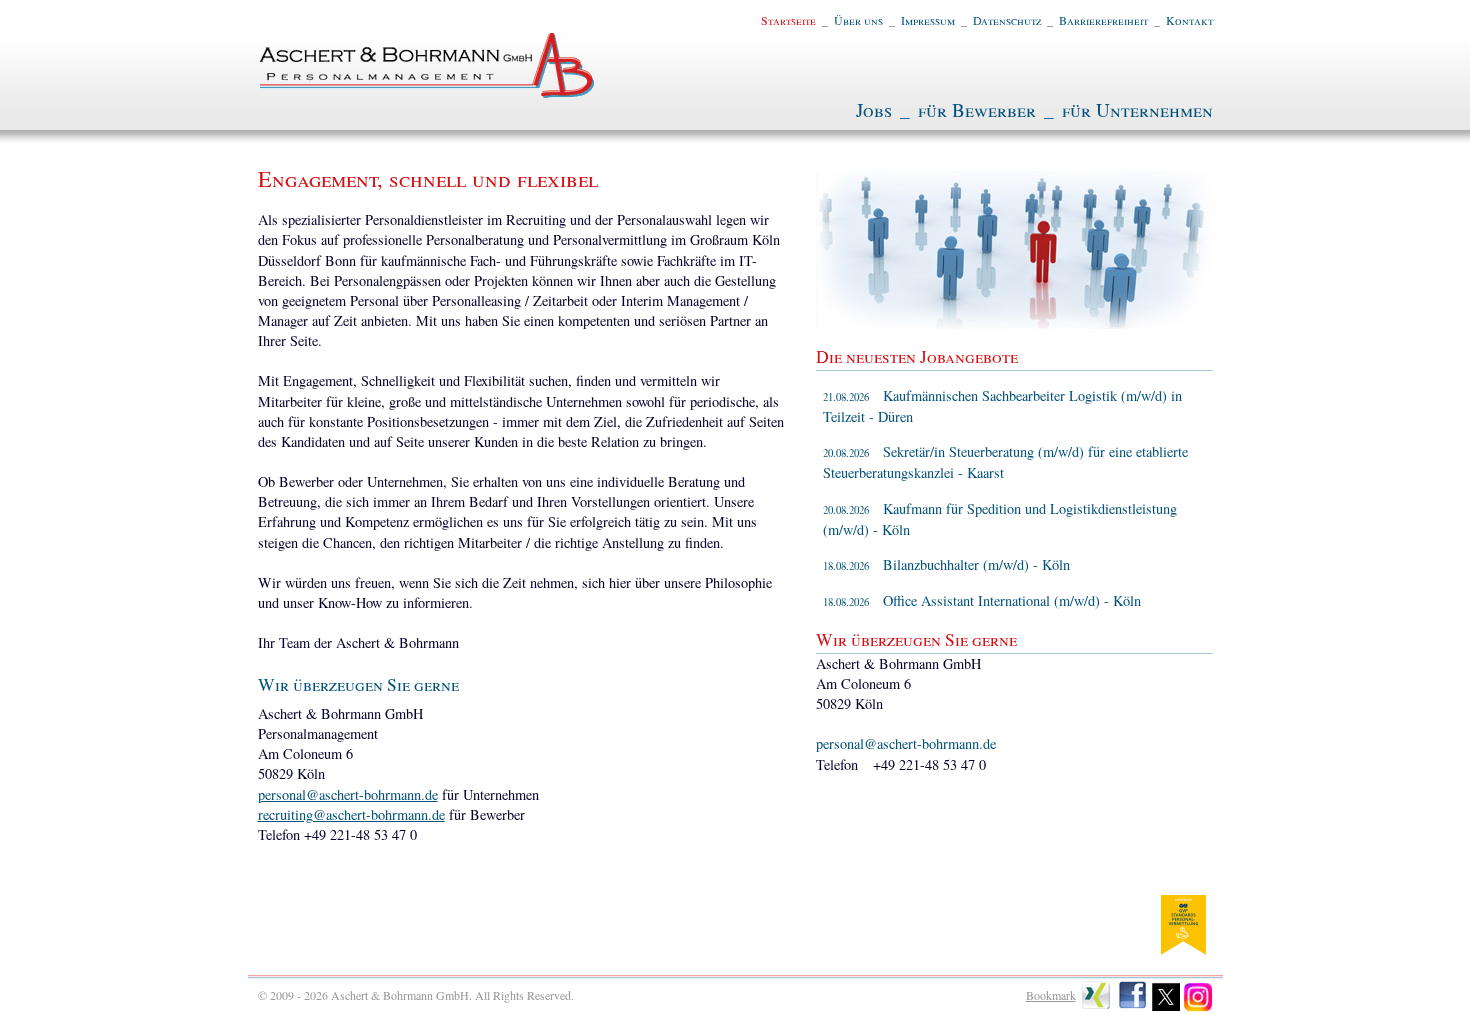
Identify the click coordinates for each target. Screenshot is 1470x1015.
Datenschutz (1007, 20)
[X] (1166, 1007)
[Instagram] (1198, 1007)
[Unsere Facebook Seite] (1132, 1007)
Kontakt (1189, 20)
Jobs (874, 109)
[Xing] (1096, 1007)
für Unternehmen (1137, 109)
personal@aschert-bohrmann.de (348, 794)
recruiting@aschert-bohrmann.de (351, 814)
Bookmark (1051, 995)
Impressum (928, 20)
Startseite (788, 20)
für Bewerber (977, 109)
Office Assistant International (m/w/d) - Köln (982, 600)
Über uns (858, 20)
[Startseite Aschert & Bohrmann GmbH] (428, 92)
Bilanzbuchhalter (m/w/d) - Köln (946, 564)
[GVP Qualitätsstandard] (1183, 948)
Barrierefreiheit (1103, 20)
